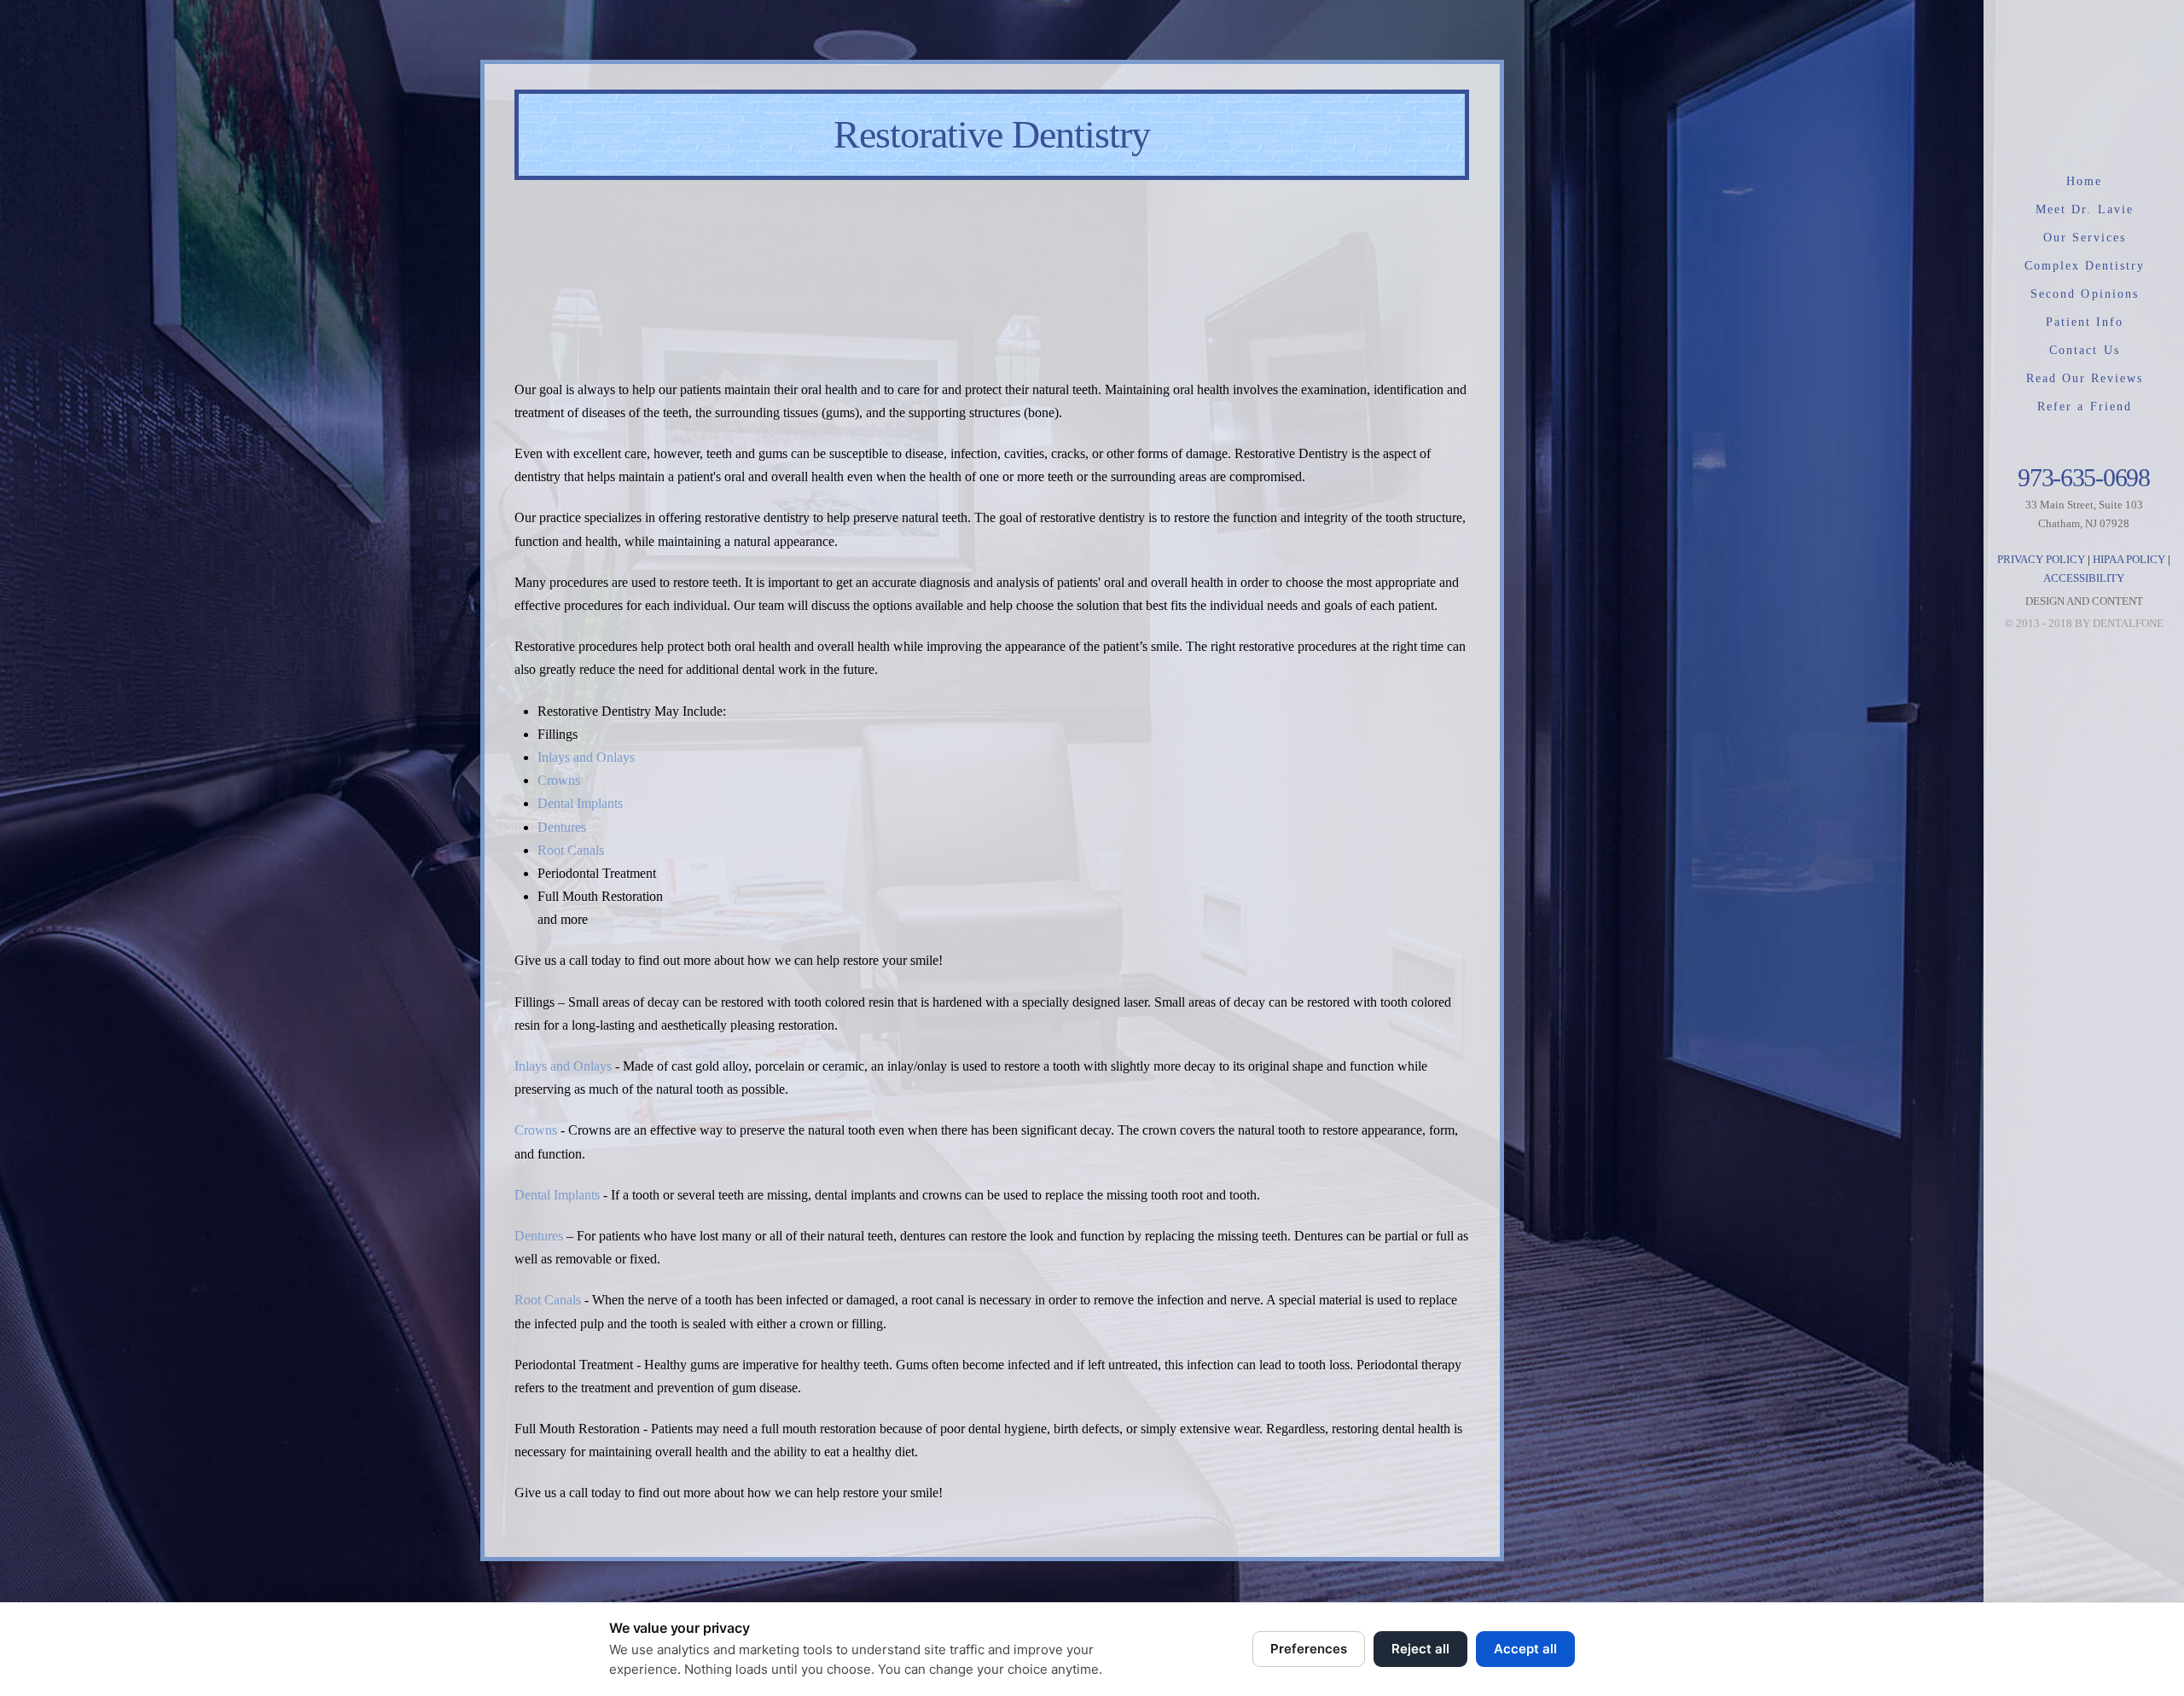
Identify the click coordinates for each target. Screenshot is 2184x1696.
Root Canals (571, 850)
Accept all (1525, 1649)
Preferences (1309, 1649)
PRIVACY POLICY (2041, 559)
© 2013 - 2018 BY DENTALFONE (2084, 623)
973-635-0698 (2084, 477)
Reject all (1420, 1649)
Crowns (559, 780)
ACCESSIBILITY (2084, 578)
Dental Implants (580, 803)
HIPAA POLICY (2129, 559)
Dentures (562, 827)
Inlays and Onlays (586, 757)
